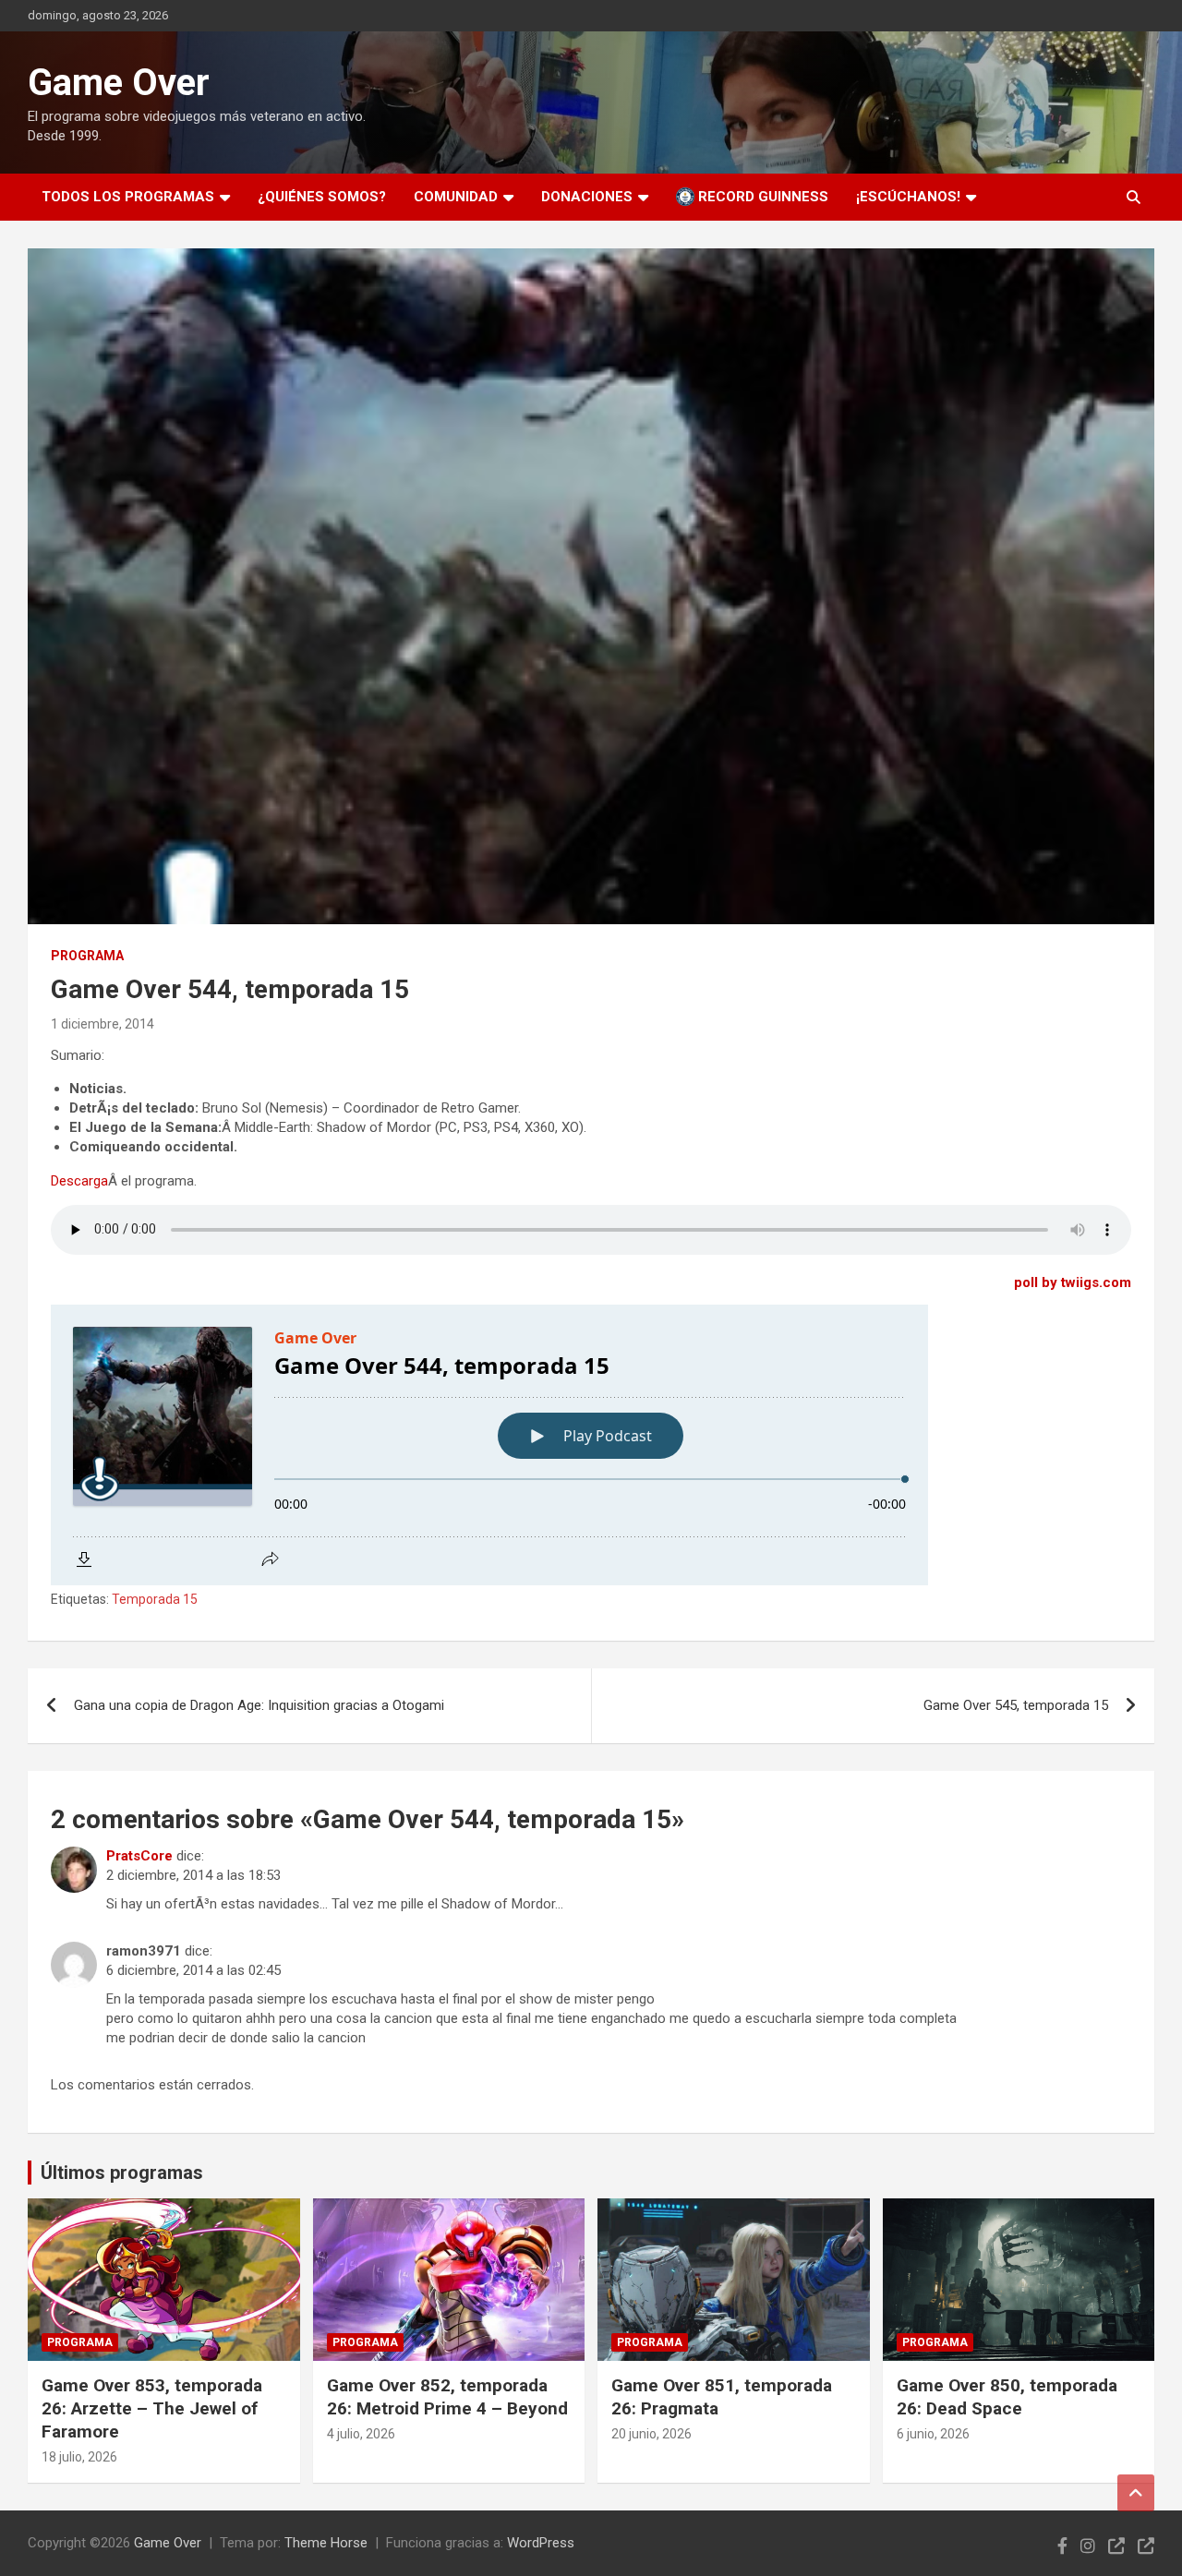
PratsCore (139, 1856)
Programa (87, 956)
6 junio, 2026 (933, 2434)
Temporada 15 (155, 1599)
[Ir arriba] (1136, 2493)
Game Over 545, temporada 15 (1016, 1705)
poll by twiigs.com (1073, 1282)
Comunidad (456, 197)
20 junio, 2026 (651, 2434)
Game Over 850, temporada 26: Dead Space (1007, 2397)
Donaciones (587, 197)
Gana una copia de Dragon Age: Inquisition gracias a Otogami (259, 1705)
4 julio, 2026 (361, 2434)
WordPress (541, 2543)
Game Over (119, 83)
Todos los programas (128, 197)
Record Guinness (761, 197)
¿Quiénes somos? (322, 197)
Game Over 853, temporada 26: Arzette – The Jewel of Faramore (152, 2408)
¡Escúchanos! (908, 197)
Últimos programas (122, 2173)
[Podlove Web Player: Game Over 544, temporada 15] (591, 1445)
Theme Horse (326, 2543)
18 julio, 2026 (79, 2457)
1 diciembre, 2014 (103, 1024)
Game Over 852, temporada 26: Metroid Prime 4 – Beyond (447, 2397)
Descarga (79, 1181)
